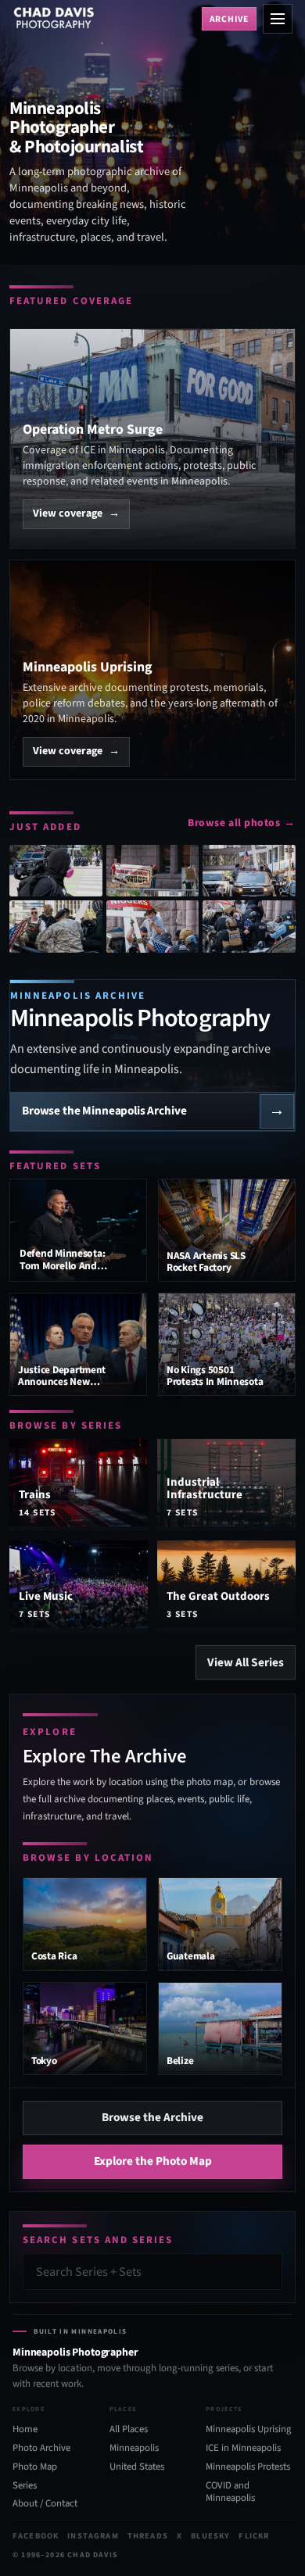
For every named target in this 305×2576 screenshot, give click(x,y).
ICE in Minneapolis (243, 2448)
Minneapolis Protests (248, 2467)
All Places (129, 2429)
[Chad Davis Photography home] (104, 19)
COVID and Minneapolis (230, 2492)
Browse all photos (242, 823)
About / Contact (45, 2503)
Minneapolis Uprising (248, 2429)
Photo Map (35, 2467)
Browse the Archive (152, 2117)
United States (137, 2467)
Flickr (254, 2536)
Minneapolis (134, 2448)
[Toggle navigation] (278, 19)
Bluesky (210, 2536)
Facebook (36, 2536)
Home (25, 2429)
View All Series (246, 1662)
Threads (148, 2536)
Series (25, 2485)
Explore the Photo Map (153, 2161)
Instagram (93, 2536)
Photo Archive (41, 2448)
